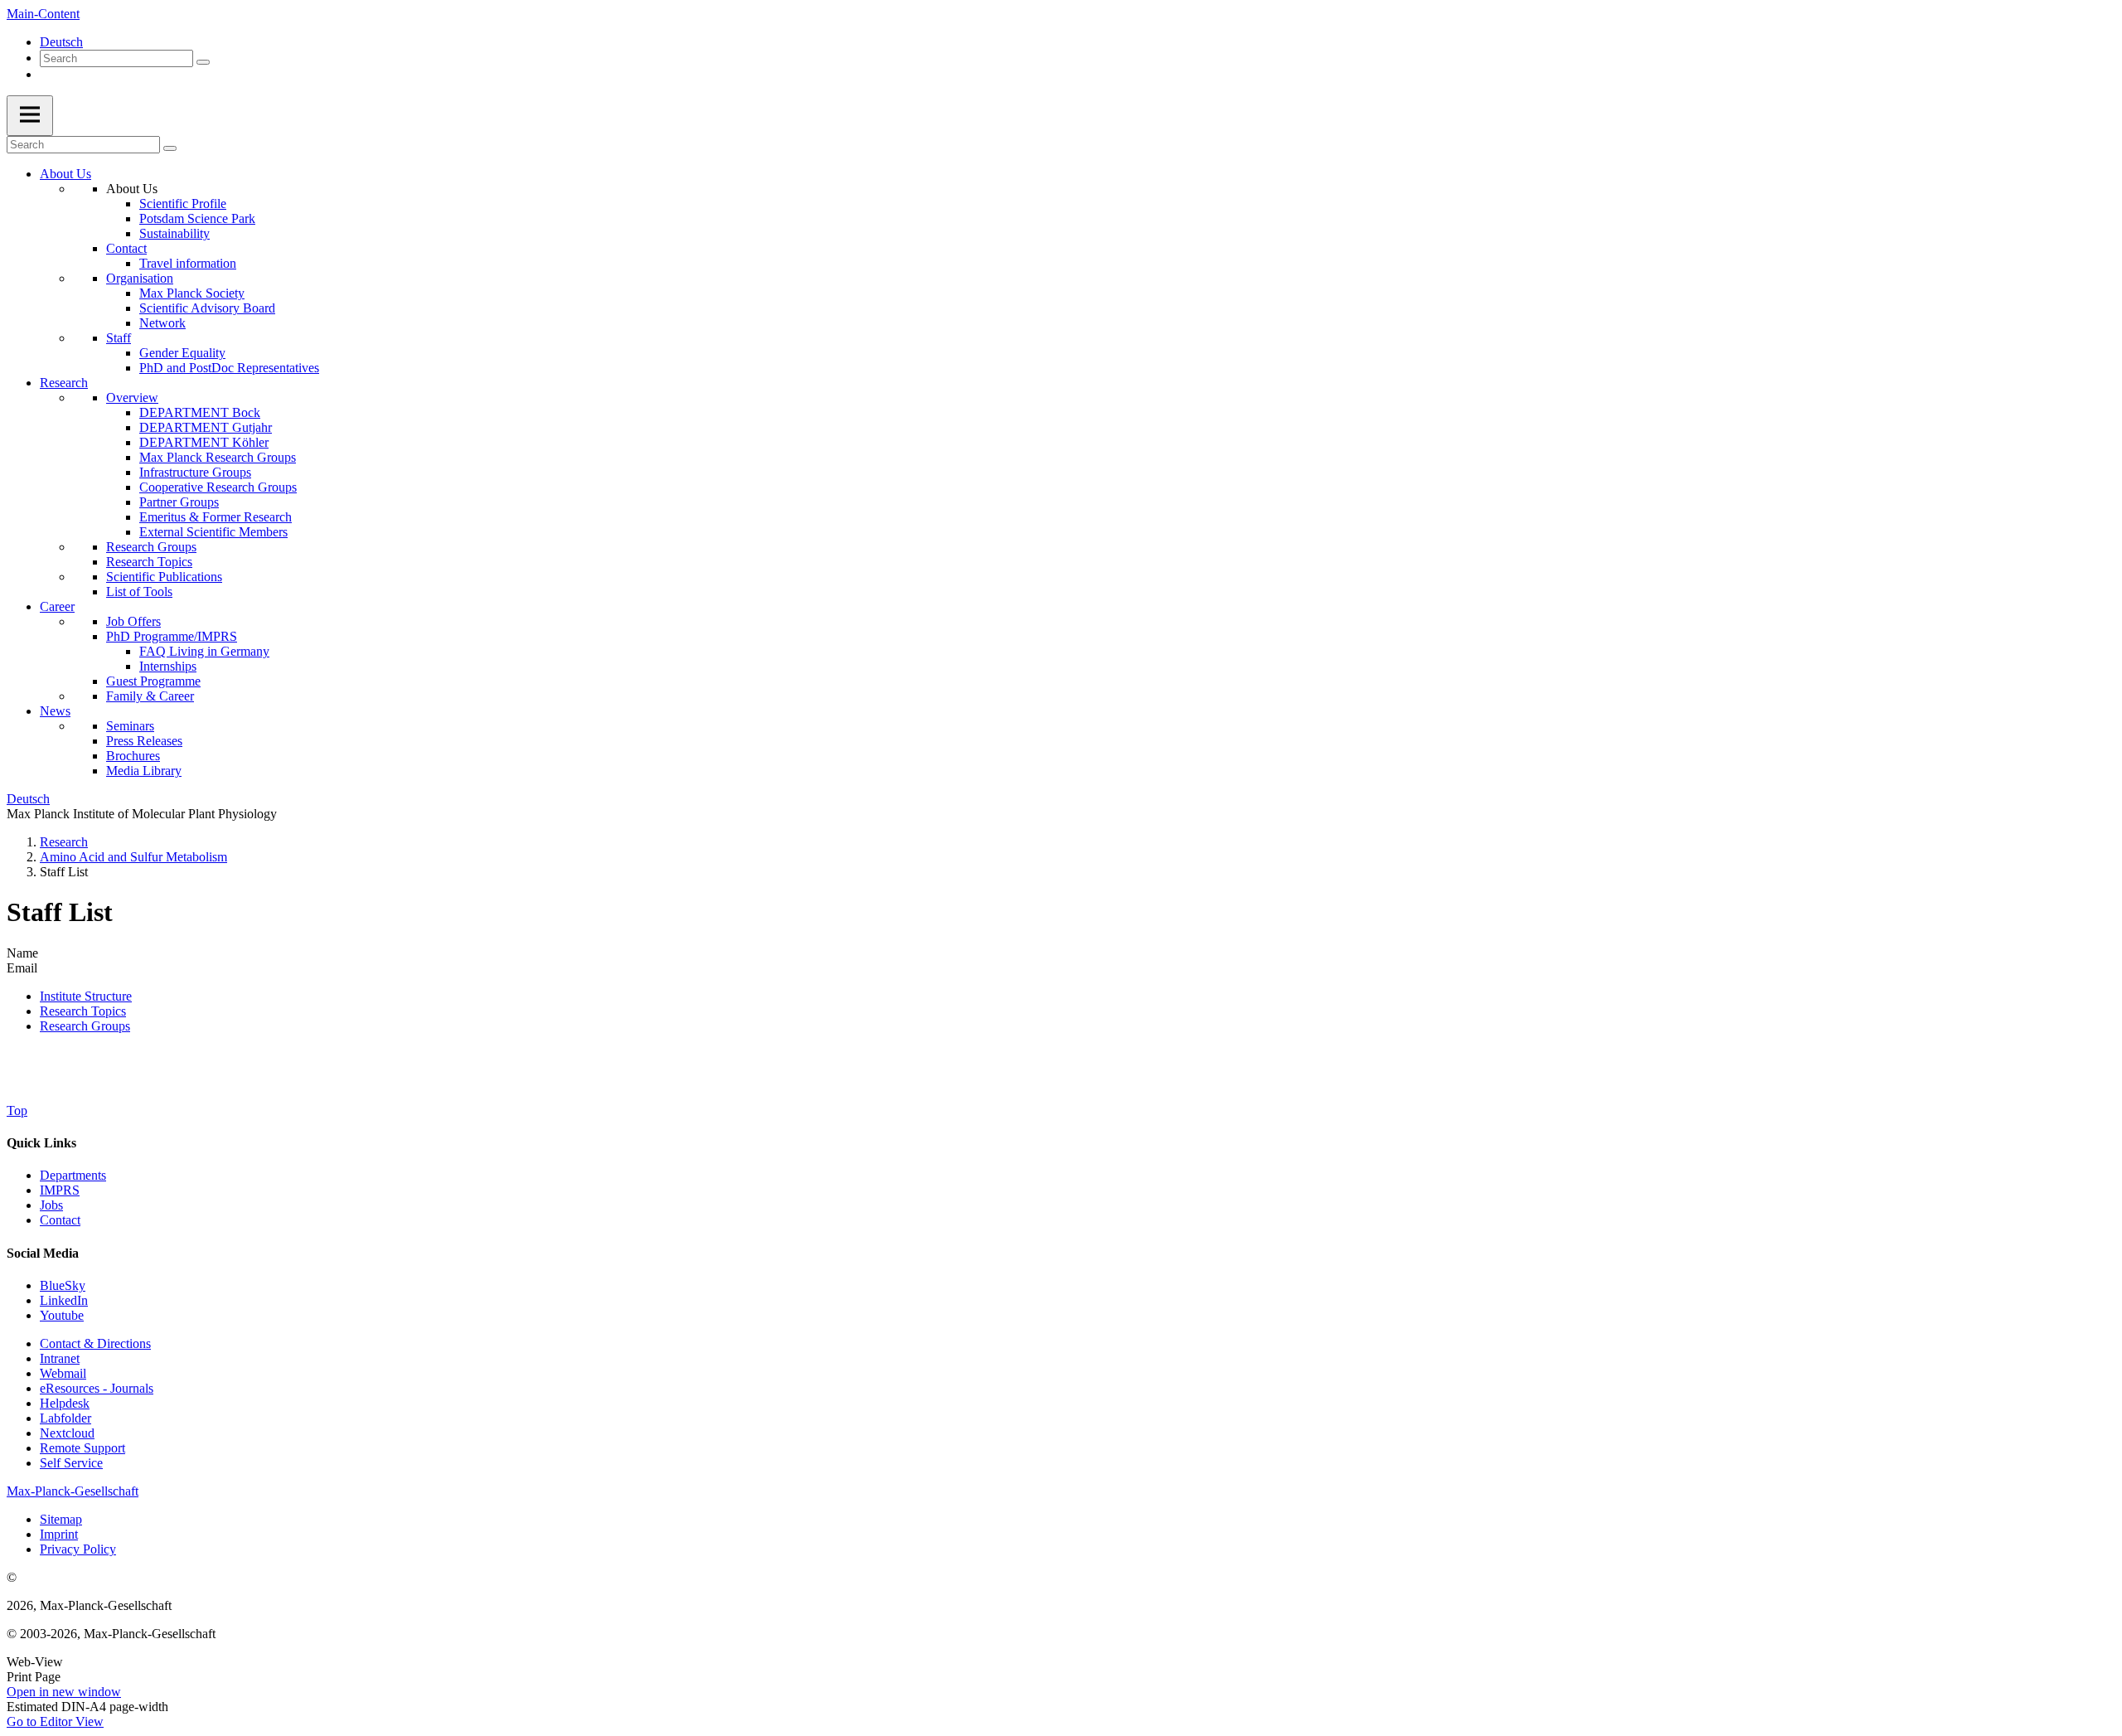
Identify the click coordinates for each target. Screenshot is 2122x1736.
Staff (119, 338)
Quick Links (41, 1143)
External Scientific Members (213, 532)
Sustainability (174, 233)
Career (57, 606)
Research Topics (149, 562)
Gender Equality (182, 353)
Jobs (51, 1205)
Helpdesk (65, 1403)
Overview (132, 398)
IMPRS (60, 1190)
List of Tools (139, 592)
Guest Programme (153, 681)
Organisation (140, 278)
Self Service (71, 1463)
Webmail (63, 1373)
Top (17, 1110)
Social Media (43, 1253)
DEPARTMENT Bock (200, 412)
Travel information (188, 263)
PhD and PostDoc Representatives (229, 368)
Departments (73, 1175)
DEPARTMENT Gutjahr (206, 427)
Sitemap (61, 1519)
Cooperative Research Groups (218, 487)
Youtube (62, 1315)
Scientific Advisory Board (207, 308)
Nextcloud (67, 1433)
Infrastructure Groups (195, 472)
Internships (168, 666)
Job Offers (133, 621)
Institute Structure (86, 996)
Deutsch (61, 42)
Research (64, 383)
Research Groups (151, 547)
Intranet (60, 1358)
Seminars (130, 726)
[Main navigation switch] (30, 116)
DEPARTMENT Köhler (204, 442)
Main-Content (43, 14)
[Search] (203, 62)
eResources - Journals (97, 1388)
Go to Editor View (55, 1721)
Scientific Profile (183, 204)
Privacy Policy (78, 1549)
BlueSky (63, 1285)
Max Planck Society (192, 293)
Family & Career (150, 696)
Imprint (59, 1534)
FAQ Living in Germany (204, 651)
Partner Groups (179, 502)
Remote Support (82, 1448)
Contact (126, 248)
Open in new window (64, 1692)
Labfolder (65, 1418)
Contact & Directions (95, 1343)
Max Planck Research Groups (218, 457)
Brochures (133, 756)
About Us (65, 174)
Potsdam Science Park (197, 218)
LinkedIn (64, 1300)
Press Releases (144, 741)
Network (162, 323)
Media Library (144, 771)
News (55, 711)
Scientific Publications (164, 577)
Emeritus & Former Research (216, 517)
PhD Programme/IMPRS (172, 636)
